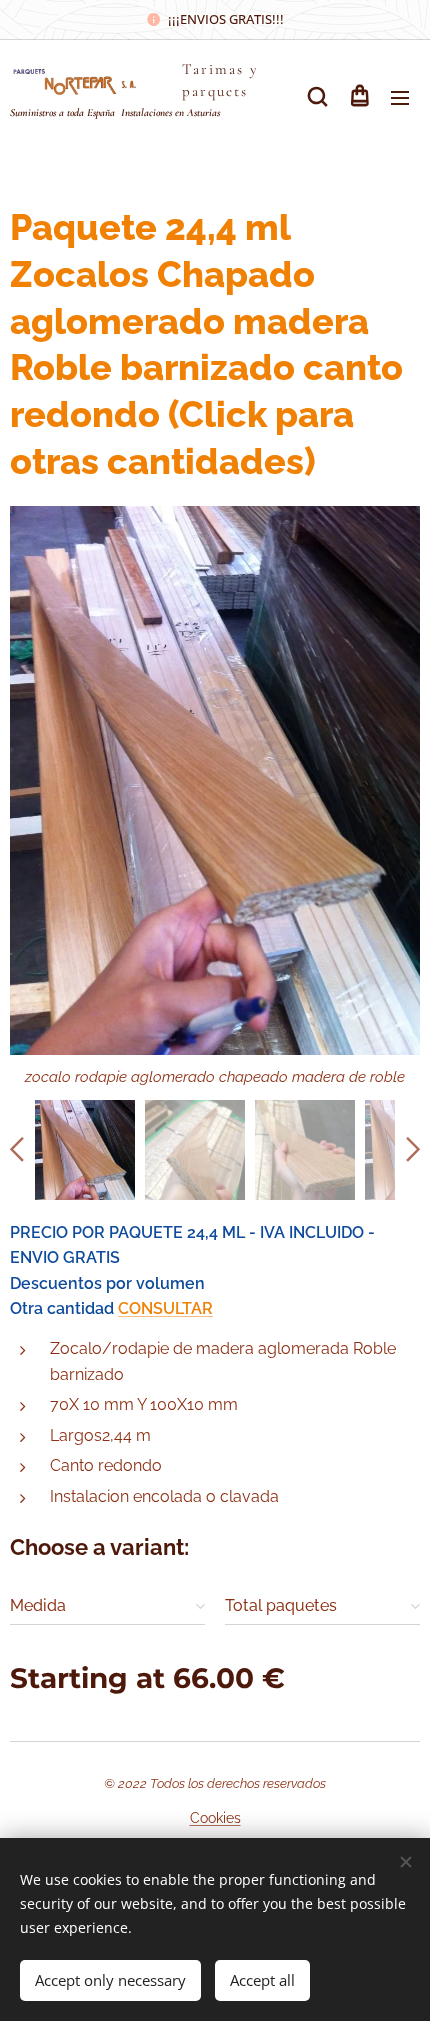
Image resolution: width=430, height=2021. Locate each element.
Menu (400, 97)
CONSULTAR (165, 1308)
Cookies (215, 1818)
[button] (317, 97)
